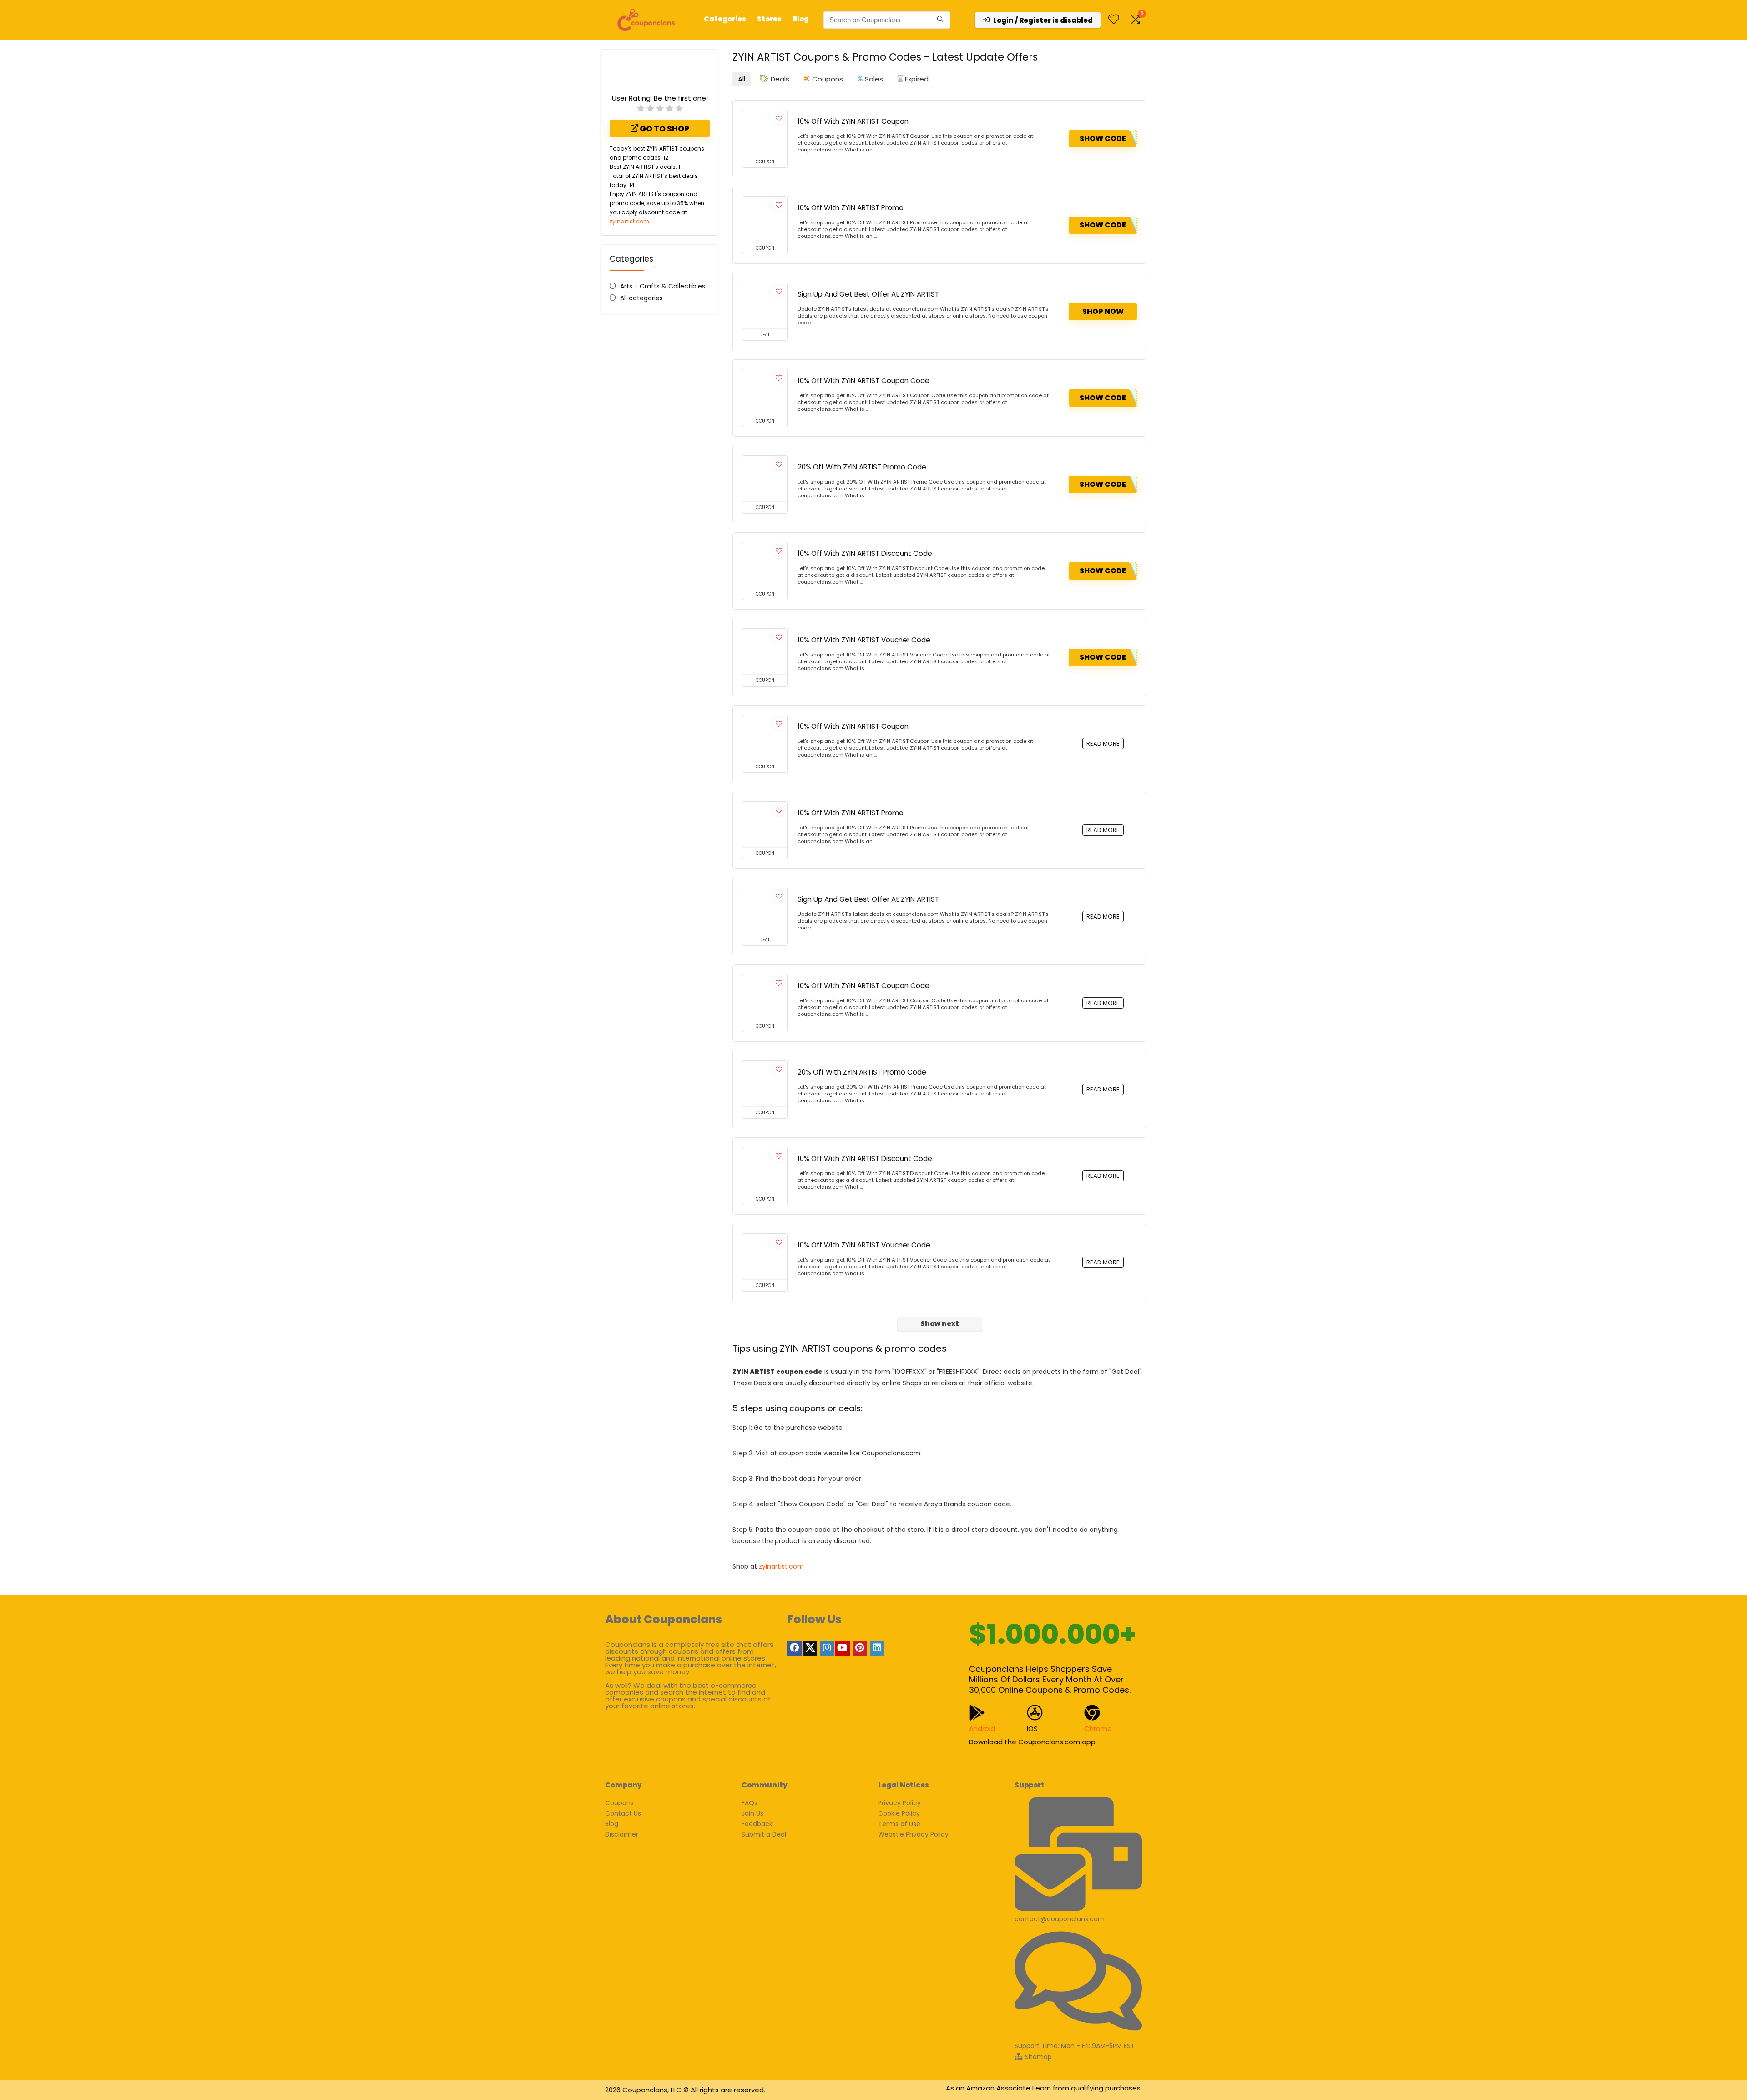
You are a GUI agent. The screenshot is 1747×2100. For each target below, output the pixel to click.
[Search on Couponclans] (940, 20)
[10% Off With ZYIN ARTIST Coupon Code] (765, 392)
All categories (641, 298)
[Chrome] (1092, 1713)
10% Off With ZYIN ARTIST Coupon (853, 121)
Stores (769, 19)
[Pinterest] (860, 1648)
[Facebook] (794, 1648)
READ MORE (1103, 744)
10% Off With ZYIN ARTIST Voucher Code (864, 640)
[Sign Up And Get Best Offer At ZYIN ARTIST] (765, 306)
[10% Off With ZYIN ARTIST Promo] (765, 219)
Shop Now (1103, 311)
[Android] (977, 1713)
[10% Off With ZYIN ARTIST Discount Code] (765, 565)
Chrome (1098, 1729)
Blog (801, 19)
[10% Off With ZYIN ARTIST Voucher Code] (765, 651)
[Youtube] (843, 1648)
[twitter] (810, 1648)
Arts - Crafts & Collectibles (663, 286)
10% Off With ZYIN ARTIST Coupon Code (863, 381)
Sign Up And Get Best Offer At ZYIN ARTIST (868, 294)
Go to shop (664, 129)
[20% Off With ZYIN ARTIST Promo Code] (765, 479)
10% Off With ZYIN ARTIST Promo (851, 208)
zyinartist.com (629, 221)
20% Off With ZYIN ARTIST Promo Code (862, 467)
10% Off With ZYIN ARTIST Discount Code (865, 553)
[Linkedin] (877, 1648)
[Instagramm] (827, 1648)
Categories (725, 19)
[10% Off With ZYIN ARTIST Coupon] (765, 133)
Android (982, 1729)
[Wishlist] (1114, 20)
